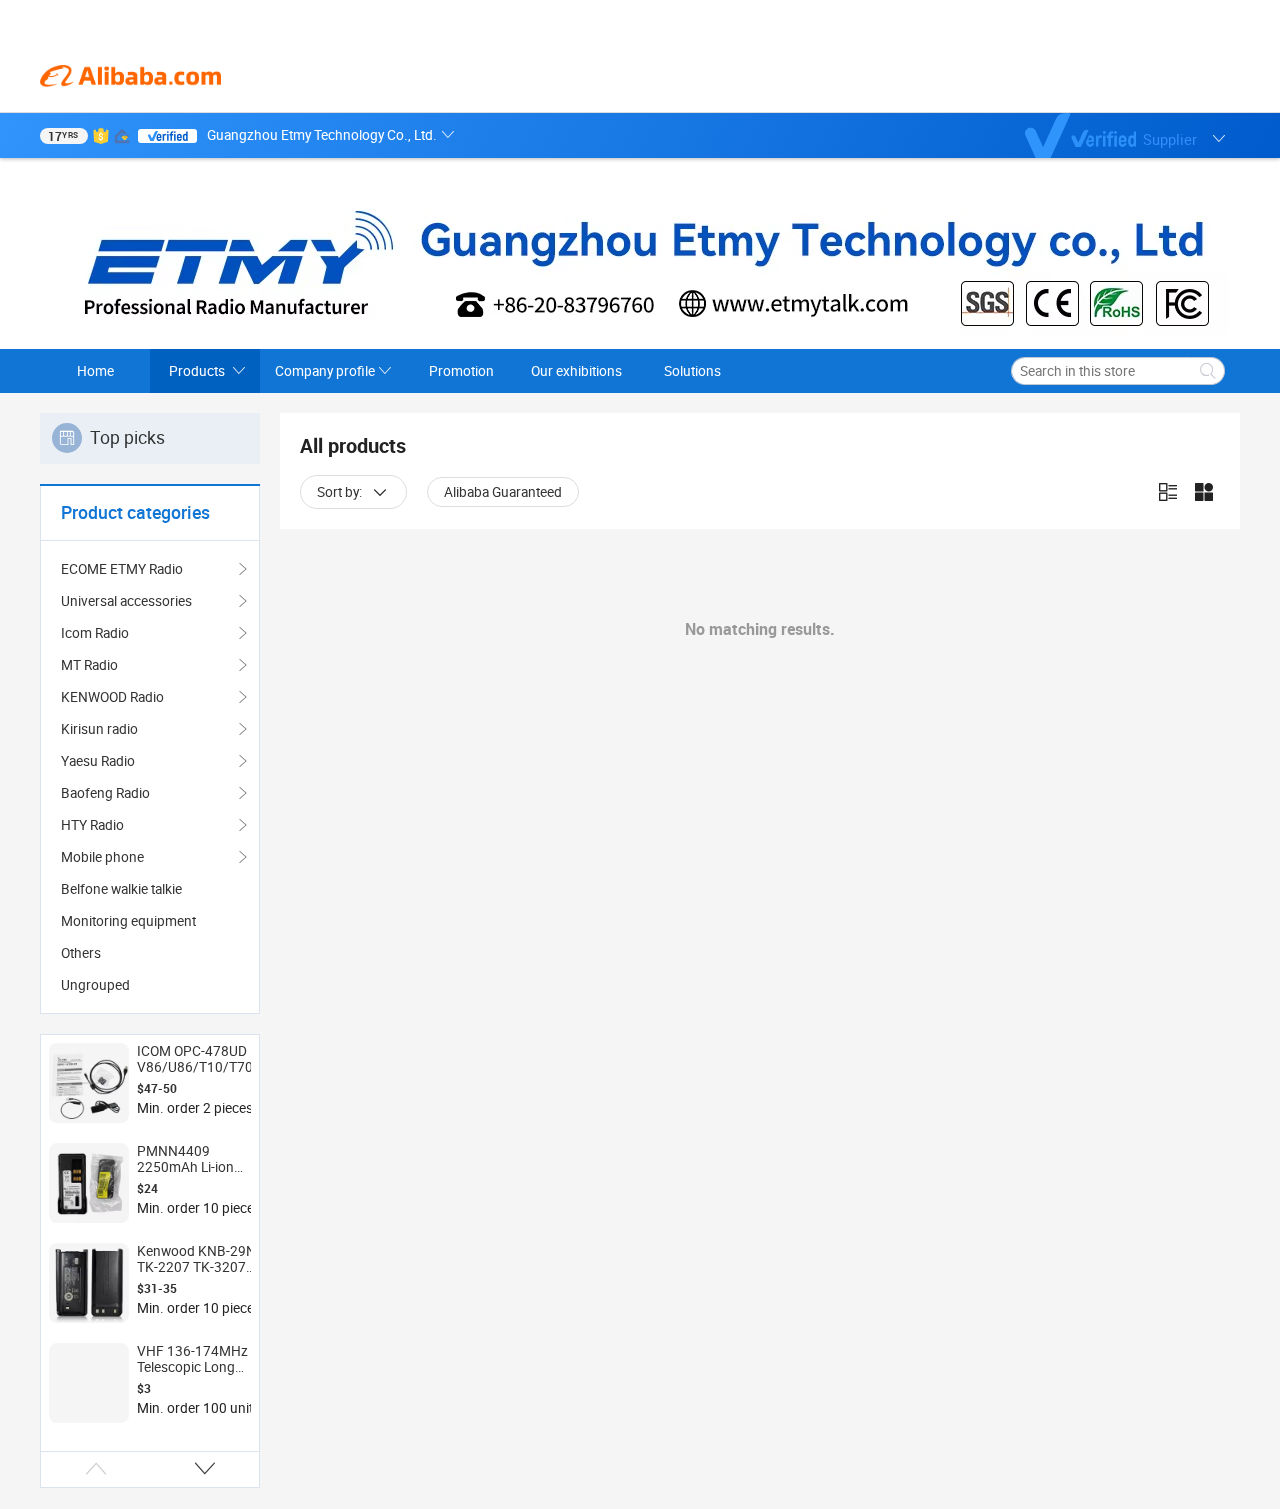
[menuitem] (150, 889)
